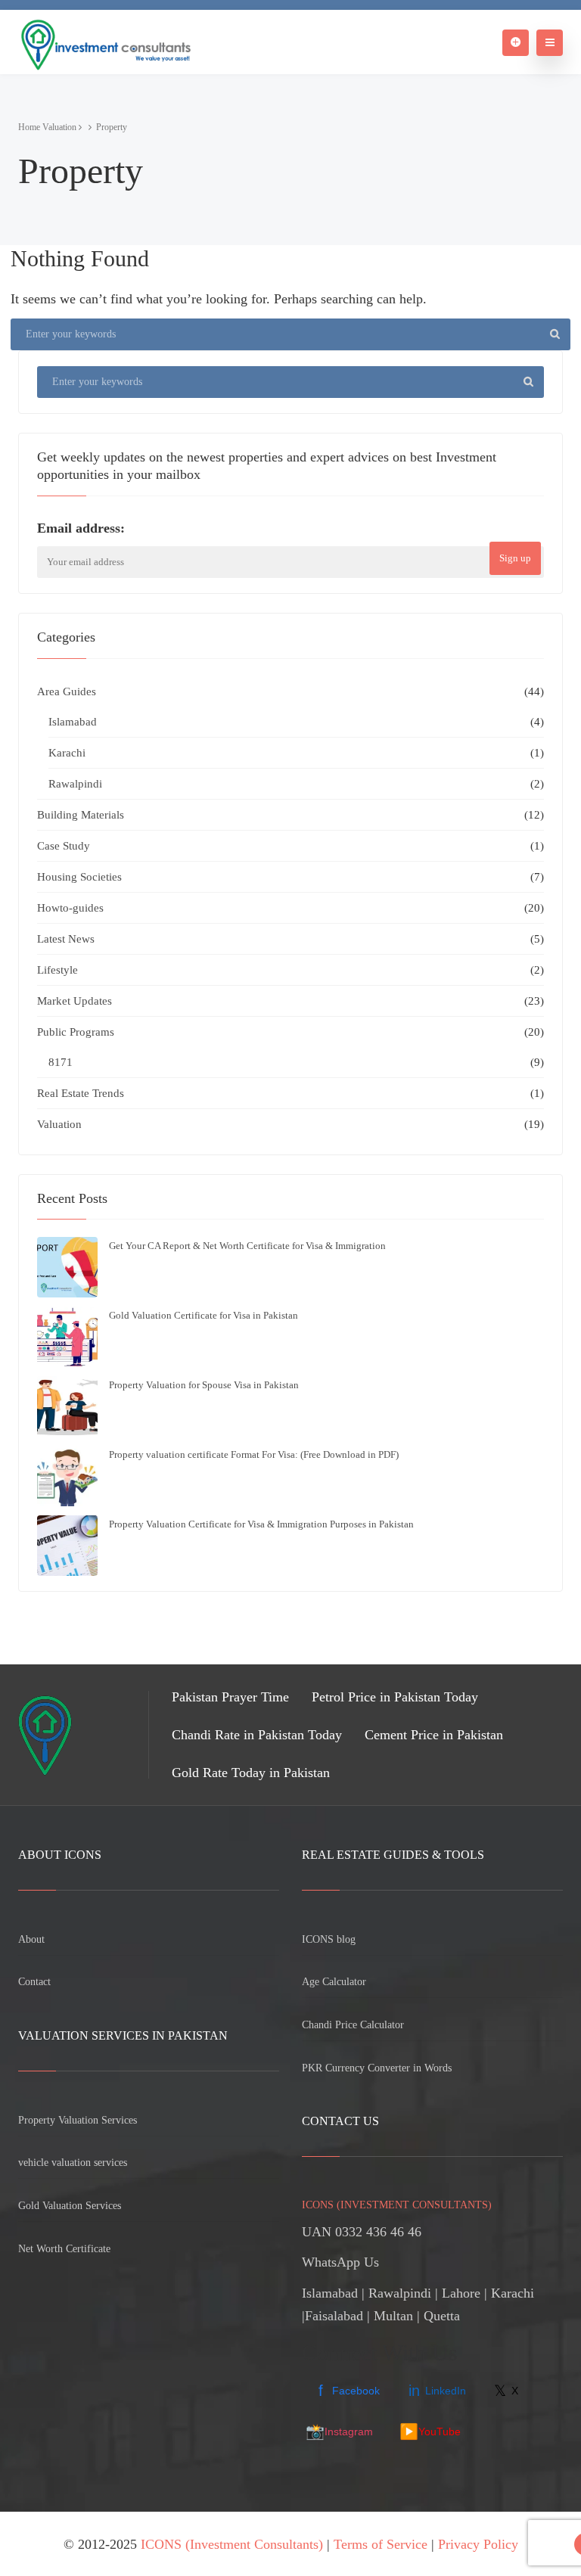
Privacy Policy (478, 2544)
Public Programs (76, 1032)
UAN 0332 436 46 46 (362, 2232)
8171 (61, 1062)
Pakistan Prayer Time (230, 1697)
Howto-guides (70, 908)
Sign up (515, 558)
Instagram (339, 2432)
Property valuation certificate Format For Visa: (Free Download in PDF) (254, 1454)
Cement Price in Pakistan (434, 1735)
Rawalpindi (75, 784)
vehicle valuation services (73, 2163)
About (31, 1939)
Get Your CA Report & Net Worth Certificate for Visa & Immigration (247, 1246)
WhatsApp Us (340, 2262)
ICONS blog (329, 1939)
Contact (34, 1982)
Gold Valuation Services (70, 2206)
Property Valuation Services (78, 2120)
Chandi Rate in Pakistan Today (257, 1735)
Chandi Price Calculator (353, 2025)
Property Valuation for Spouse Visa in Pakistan (204, 1385)
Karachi (67, 753)
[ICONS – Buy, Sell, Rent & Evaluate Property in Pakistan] (104, 42)
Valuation (59, 127)
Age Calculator (334, 1982)
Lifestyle (57, 970)
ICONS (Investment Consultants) (232, 2544)
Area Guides (67, 691)
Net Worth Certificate (64, 2249)
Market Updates (75, 1001)
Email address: (81, 528)
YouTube (430, 2432)
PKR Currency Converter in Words (377, 2068)
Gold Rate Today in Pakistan (251, 1773)
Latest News (66, 939)
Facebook (349, 2391)
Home (29, 127)
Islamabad (73, 722)
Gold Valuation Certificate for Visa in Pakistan (204, 1315)
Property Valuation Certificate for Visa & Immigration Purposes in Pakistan (261, 1524)
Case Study (64, 846)
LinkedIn (437, 2391)
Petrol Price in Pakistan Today (395, 1697)
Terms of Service (381, 2544)
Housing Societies (79, 877)
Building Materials (81, 815)
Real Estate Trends (81, 1093)
